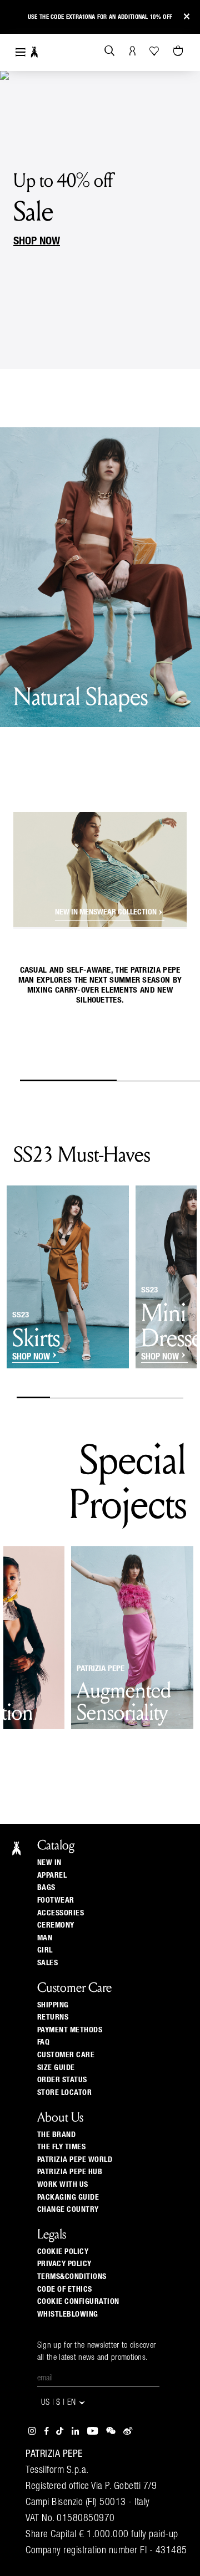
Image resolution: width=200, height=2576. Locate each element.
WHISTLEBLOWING (68, 2314)
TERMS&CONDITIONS (72, 2277)
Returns (53, 2017)
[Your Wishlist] (155, 51)
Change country (68, 2210)
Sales (48, 1963)
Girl (45, 1950)
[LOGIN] (132, 52)
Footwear (56, 1900)
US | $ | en (60, 2403)
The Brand (57, 2135)
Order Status (62, 2080)
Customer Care (66, 2055)
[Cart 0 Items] (179, 52)
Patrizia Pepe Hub (70, 2172)
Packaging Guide (68, 2197)
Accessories (61, 1913)
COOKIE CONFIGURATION (78, 2302)
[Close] (187, 17)
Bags (46, 1888)
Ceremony (56, 1925)
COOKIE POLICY (63, 2252)
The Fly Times (62, 2147)
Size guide (56, 2068)
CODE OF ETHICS (65, 2289)
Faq (44, 2042)
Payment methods (70, 2030)
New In (49, 1863)
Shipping (53, 2005)
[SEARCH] (110, 52)
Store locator (65, 2093)
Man (45, 1938)
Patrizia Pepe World (75, 2160)
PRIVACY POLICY (64, 2264)
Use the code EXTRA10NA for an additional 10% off (100, 17)
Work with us (63, 2185)
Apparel (52, 1875)
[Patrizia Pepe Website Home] (34, 52)
